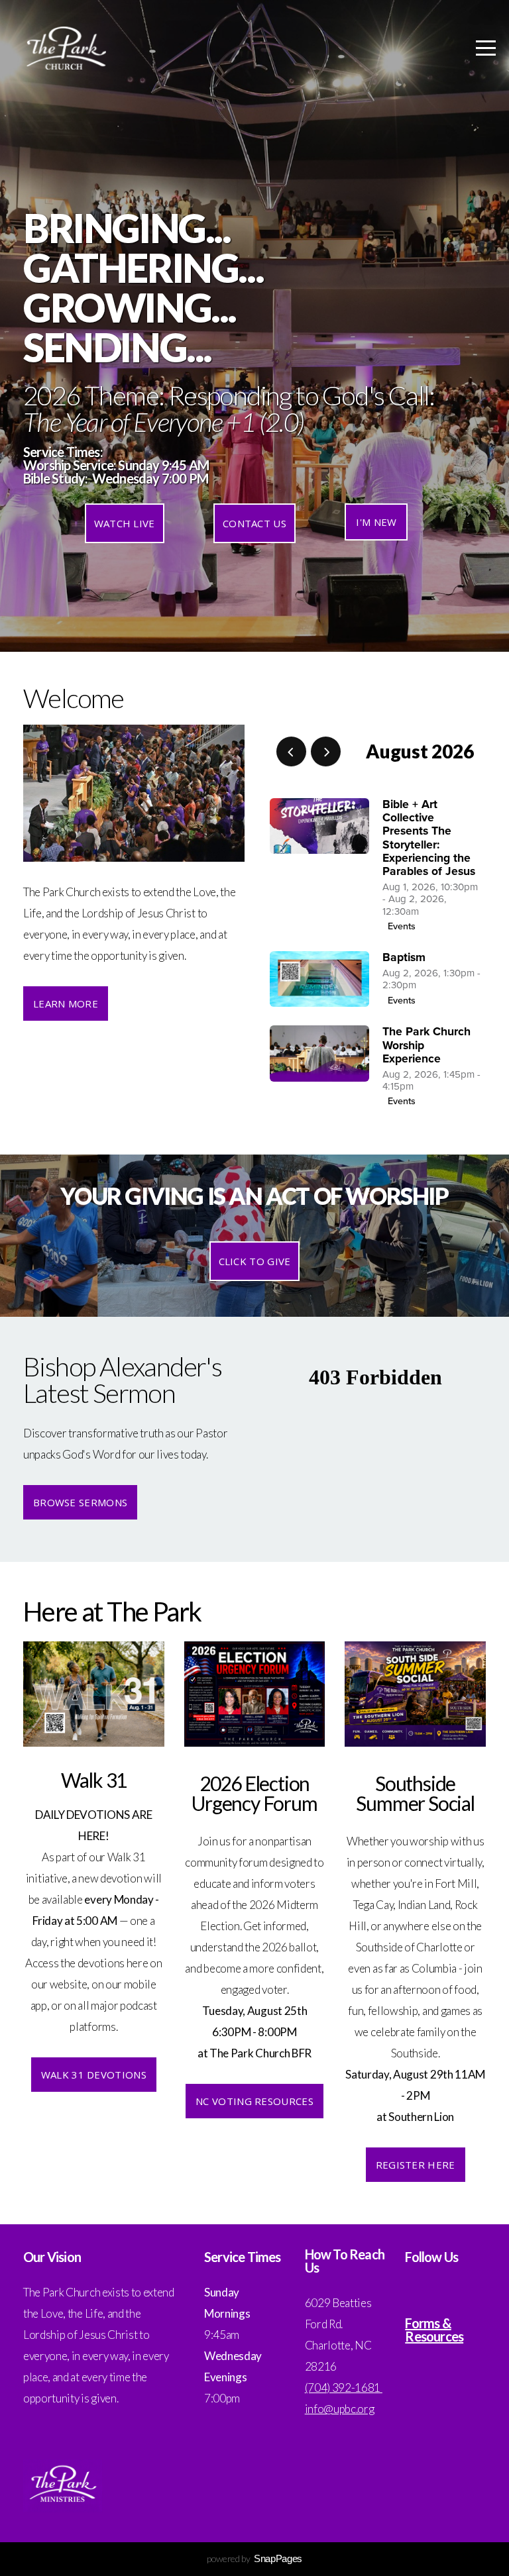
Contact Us (254, 523)
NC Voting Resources (254, 2101)
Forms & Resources (434, 2330)
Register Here (416, 2165)
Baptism (404, 957)
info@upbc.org (340, 2409)
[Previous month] (291, 751)
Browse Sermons (80, 1502)
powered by (254, 2558)
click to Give (255, 1261)
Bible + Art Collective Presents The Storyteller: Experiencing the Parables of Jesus (429, 838)
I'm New (376, 522)
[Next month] (326, 751)
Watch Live (125, 523)
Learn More (66, 1004)
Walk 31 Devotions (94, 2075)
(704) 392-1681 (344, 2388)
